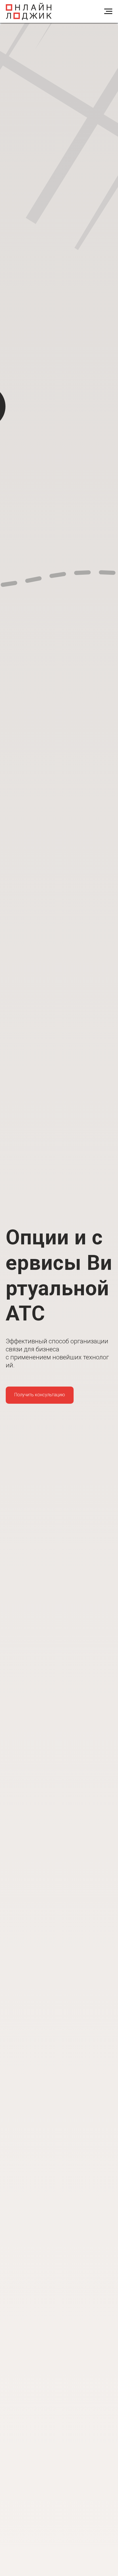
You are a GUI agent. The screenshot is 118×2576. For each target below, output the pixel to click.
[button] (40, 1395)
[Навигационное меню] (108, 11)
